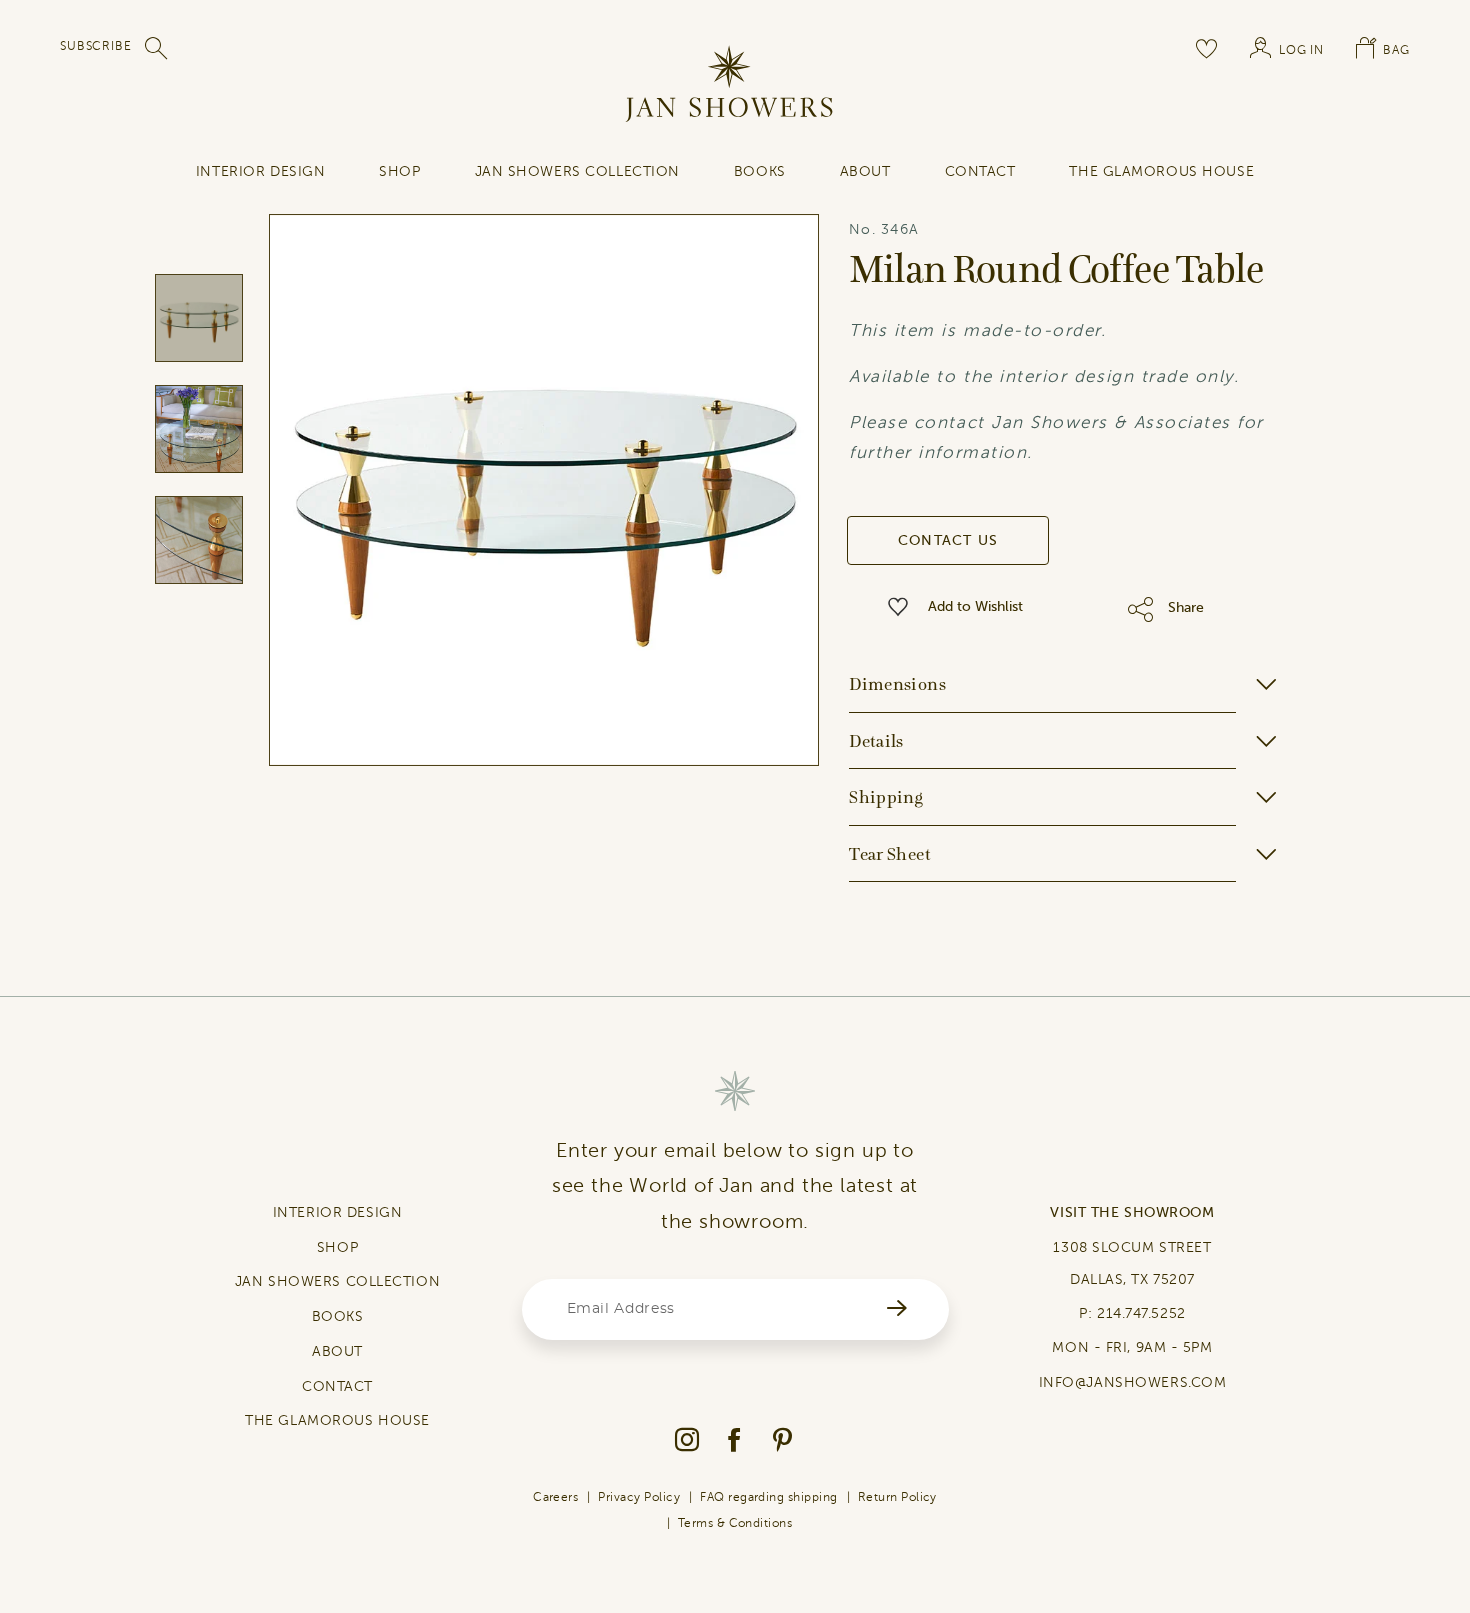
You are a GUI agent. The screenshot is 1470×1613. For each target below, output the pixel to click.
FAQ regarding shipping (769, 1497)
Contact (980, 171)
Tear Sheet (890, 854)
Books (760, 171)
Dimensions (897, 684)
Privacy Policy (639, 1497)
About (865, 171)
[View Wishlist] (1207, 48)
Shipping (886, 797)
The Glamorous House (1161, 171)
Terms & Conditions (735, 1523)
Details (876, 741)
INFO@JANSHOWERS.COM (1133, 1382)
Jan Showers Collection (577, 171)
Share (1186, 607)
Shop (399, 171)
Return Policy (897, 1497)
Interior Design (260, 171)
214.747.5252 (1141, 1313)
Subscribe (96, 46)
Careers (555, 1497)
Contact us (948, 540)
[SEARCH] (157, 48)
